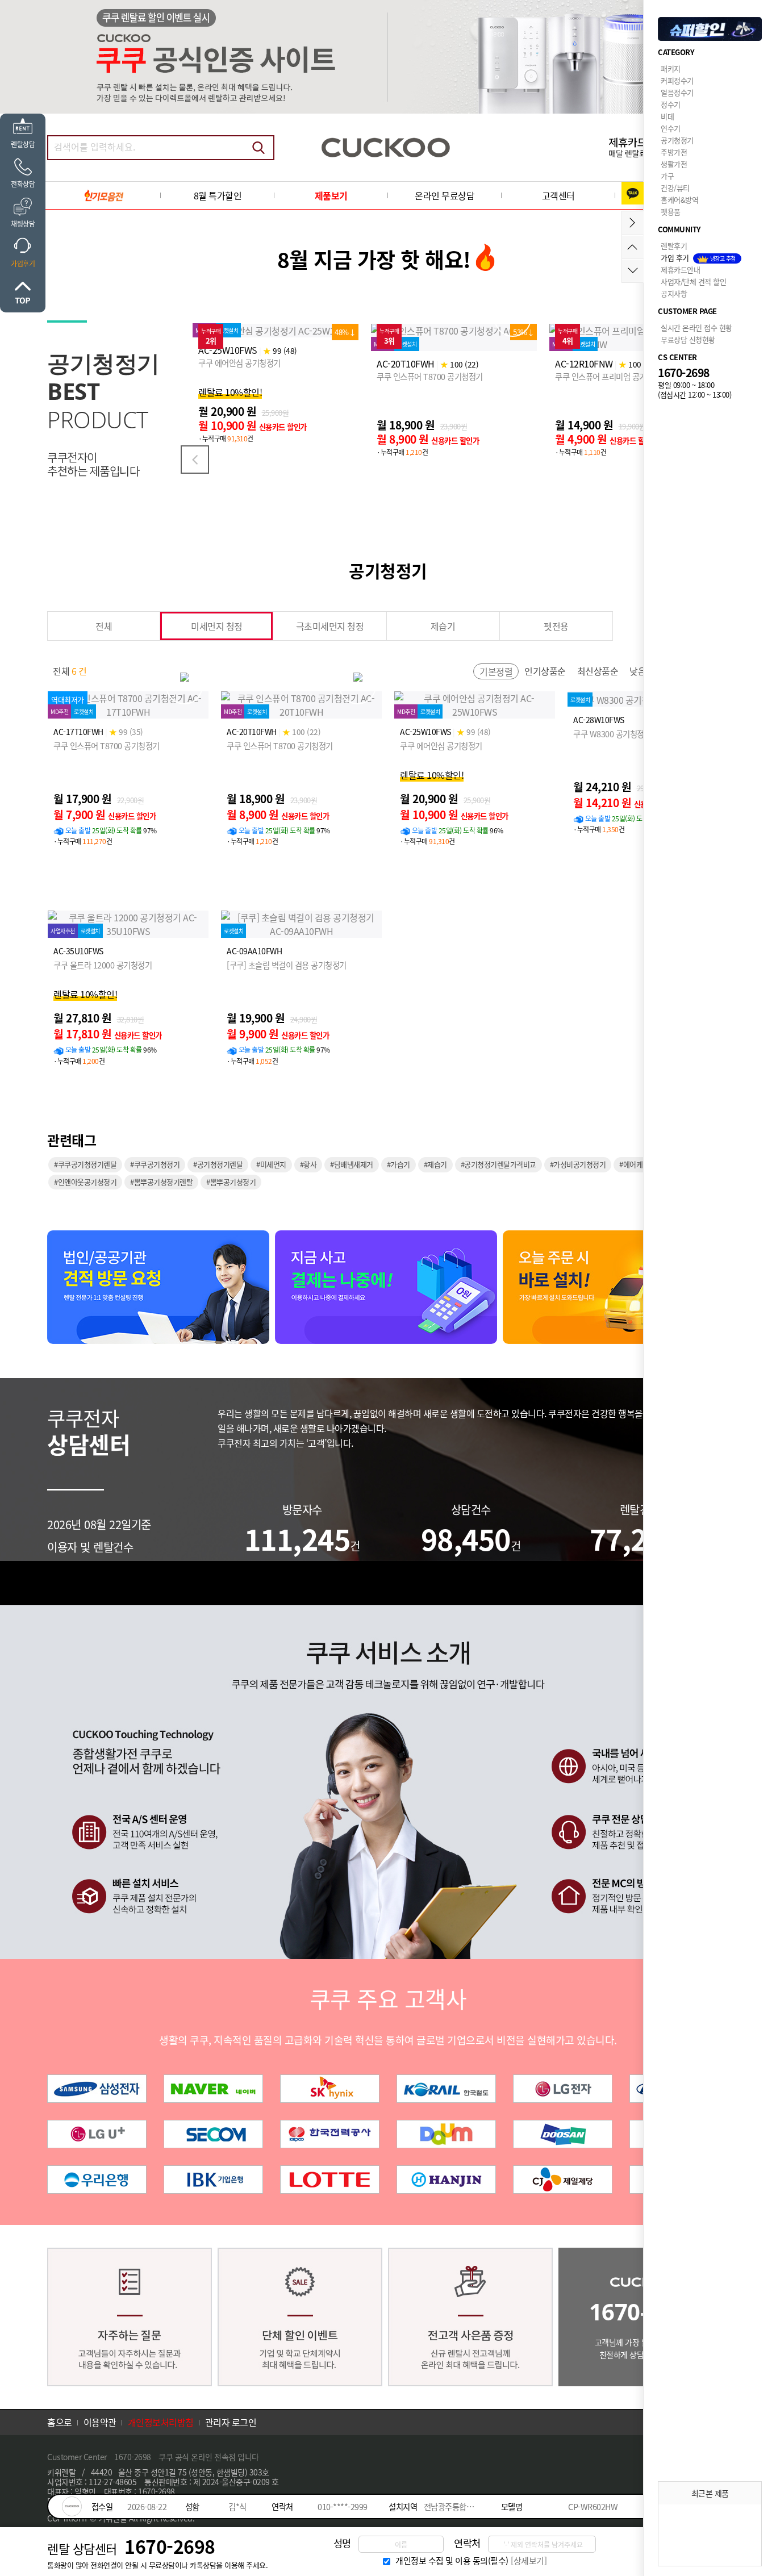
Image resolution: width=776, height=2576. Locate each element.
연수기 (671, 128)
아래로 (633, 271)
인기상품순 (545, 671)
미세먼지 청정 (217, 626)
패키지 (671, 68)
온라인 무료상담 (445, 195)
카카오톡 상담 (633, 193)
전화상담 (23, 184)
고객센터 (558, 195)
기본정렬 (496, 671)
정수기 (671, 104)
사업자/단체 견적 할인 (693, 281)
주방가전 (674, 152)
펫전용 (556, 626)
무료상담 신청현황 (688, 339)
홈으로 (60, 2422)
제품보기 (331, 195)
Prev (195, 460)
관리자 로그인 (231, 2422)
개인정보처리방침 (161, 2422)
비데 (667, 116)
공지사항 (674, 293)
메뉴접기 (633, 223)
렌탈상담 (23, 144)
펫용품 (671, 212)
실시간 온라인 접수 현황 (696, 327)
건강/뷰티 (675, 188)
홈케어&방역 (679, 200)
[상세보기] (529, 2561)
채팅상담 (23, 224)
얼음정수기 (677, 92)
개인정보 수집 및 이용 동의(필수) (452, 2561)
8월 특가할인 (218, 195)
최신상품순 (598, 671)
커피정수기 (677, 80)
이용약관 (100, 2422)
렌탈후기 (674, 246)
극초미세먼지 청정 (330, 626)
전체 (104, 626)
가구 (667, 176)
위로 (23, 293)
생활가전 (674, 164)
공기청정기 (677, 140)
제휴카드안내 (680, 270)
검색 (258, 148)
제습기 (443, 626)
